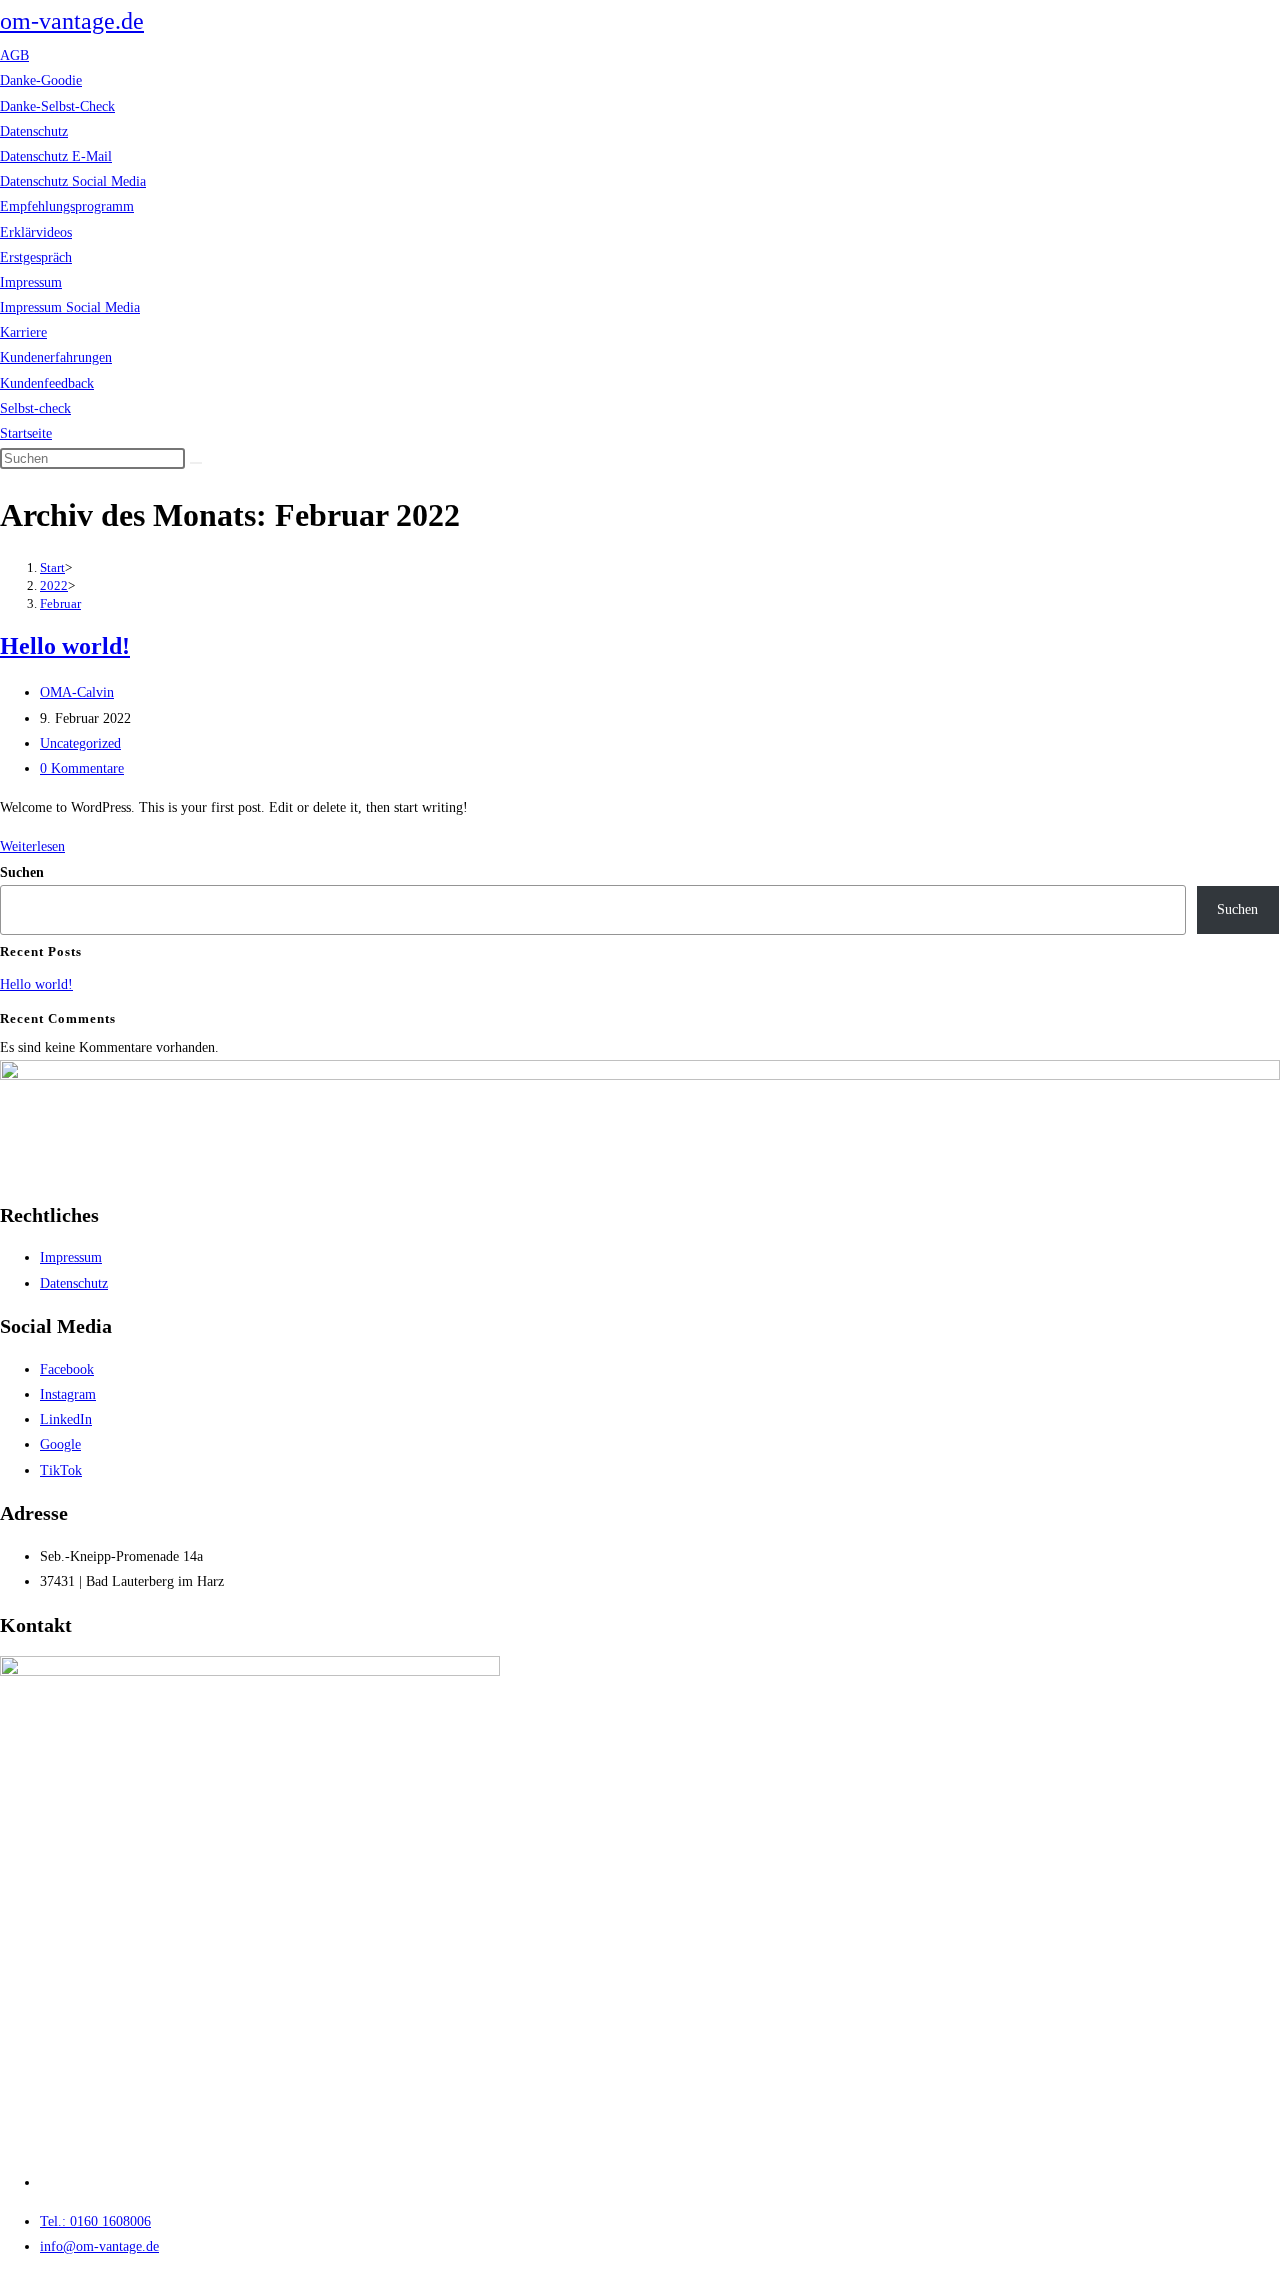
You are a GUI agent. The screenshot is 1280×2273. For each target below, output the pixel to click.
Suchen (22, 872)
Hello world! (65, 646)
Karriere (23, 332)
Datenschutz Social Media (73, 181)
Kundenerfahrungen (56, 357)
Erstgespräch (36, 257)
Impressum (31, 282)
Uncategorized (80, 743)
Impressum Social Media (70, 307)
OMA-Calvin (77, 692)
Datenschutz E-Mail (56, 156)
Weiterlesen (32, 846)
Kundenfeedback (47, 383)
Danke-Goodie (41, 80)
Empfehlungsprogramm (67, 206)
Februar (60, 603)
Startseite (26, 433)
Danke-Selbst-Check (57, 106)
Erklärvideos (36, 232)
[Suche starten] (196, 463)
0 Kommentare (82, 768)
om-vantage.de (72, 21)
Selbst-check (35, 408)
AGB (14, 55)
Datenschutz (34, 131)
